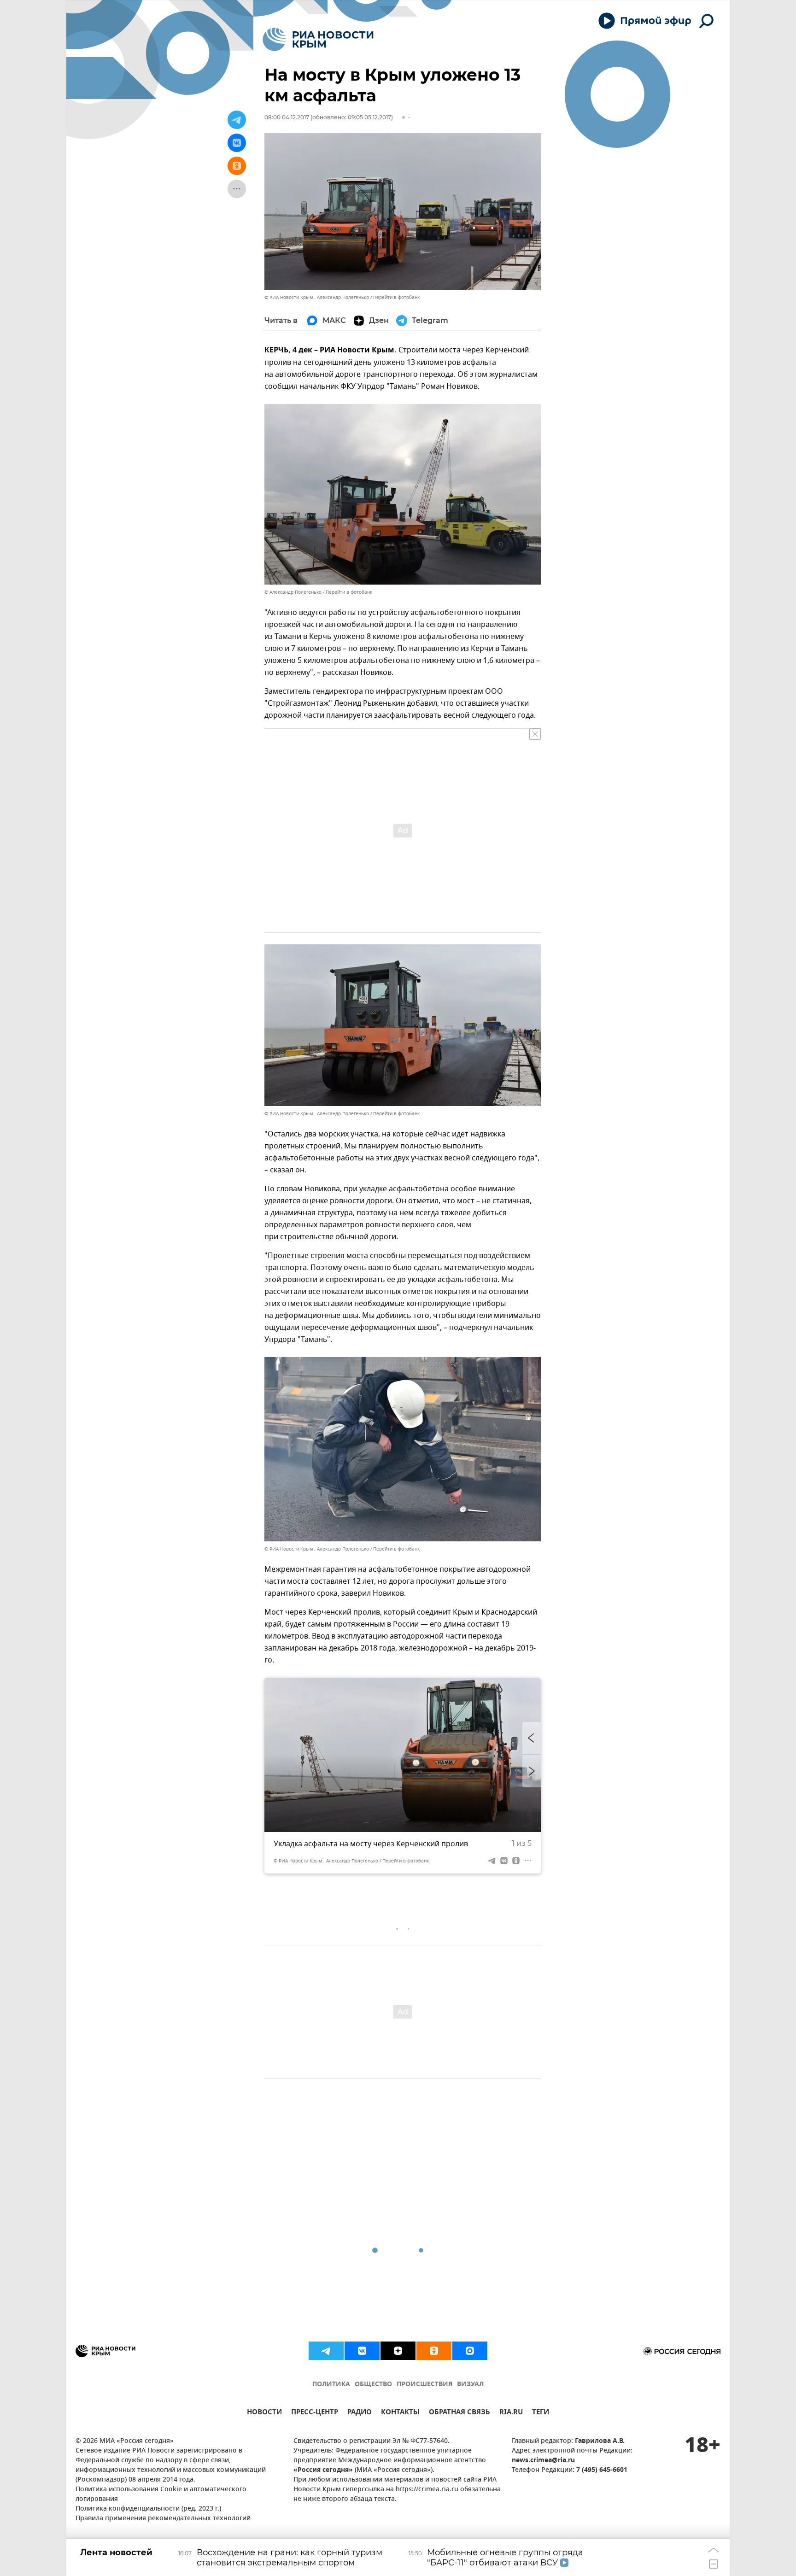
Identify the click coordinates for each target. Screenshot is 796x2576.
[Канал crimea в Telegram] (326, 2351)
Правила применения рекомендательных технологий (163, 2519)
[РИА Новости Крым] (318, 39)
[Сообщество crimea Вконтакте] (362, 2351)
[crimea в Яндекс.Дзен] (398, 2351)
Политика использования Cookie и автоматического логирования (161, 2494)
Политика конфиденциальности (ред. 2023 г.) (148, 2509)
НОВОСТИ (264, 2413)
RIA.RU (511, 2413)
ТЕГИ (541, 2413)
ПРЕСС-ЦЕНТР (315, 2413)
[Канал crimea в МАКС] (470, 2351)
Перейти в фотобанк (396, 297)
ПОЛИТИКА (331, 2385)
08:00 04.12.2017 (287, 117)
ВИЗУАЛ (470, 2385)
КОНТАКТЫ (400, 2413)
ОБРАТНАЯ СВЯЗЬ (459, 2413)
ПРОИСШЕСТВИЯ (424, 2385)
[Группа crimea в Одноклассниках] (434, 2351)
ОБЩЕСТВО (373, 2385)
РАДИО (360, 2413)
